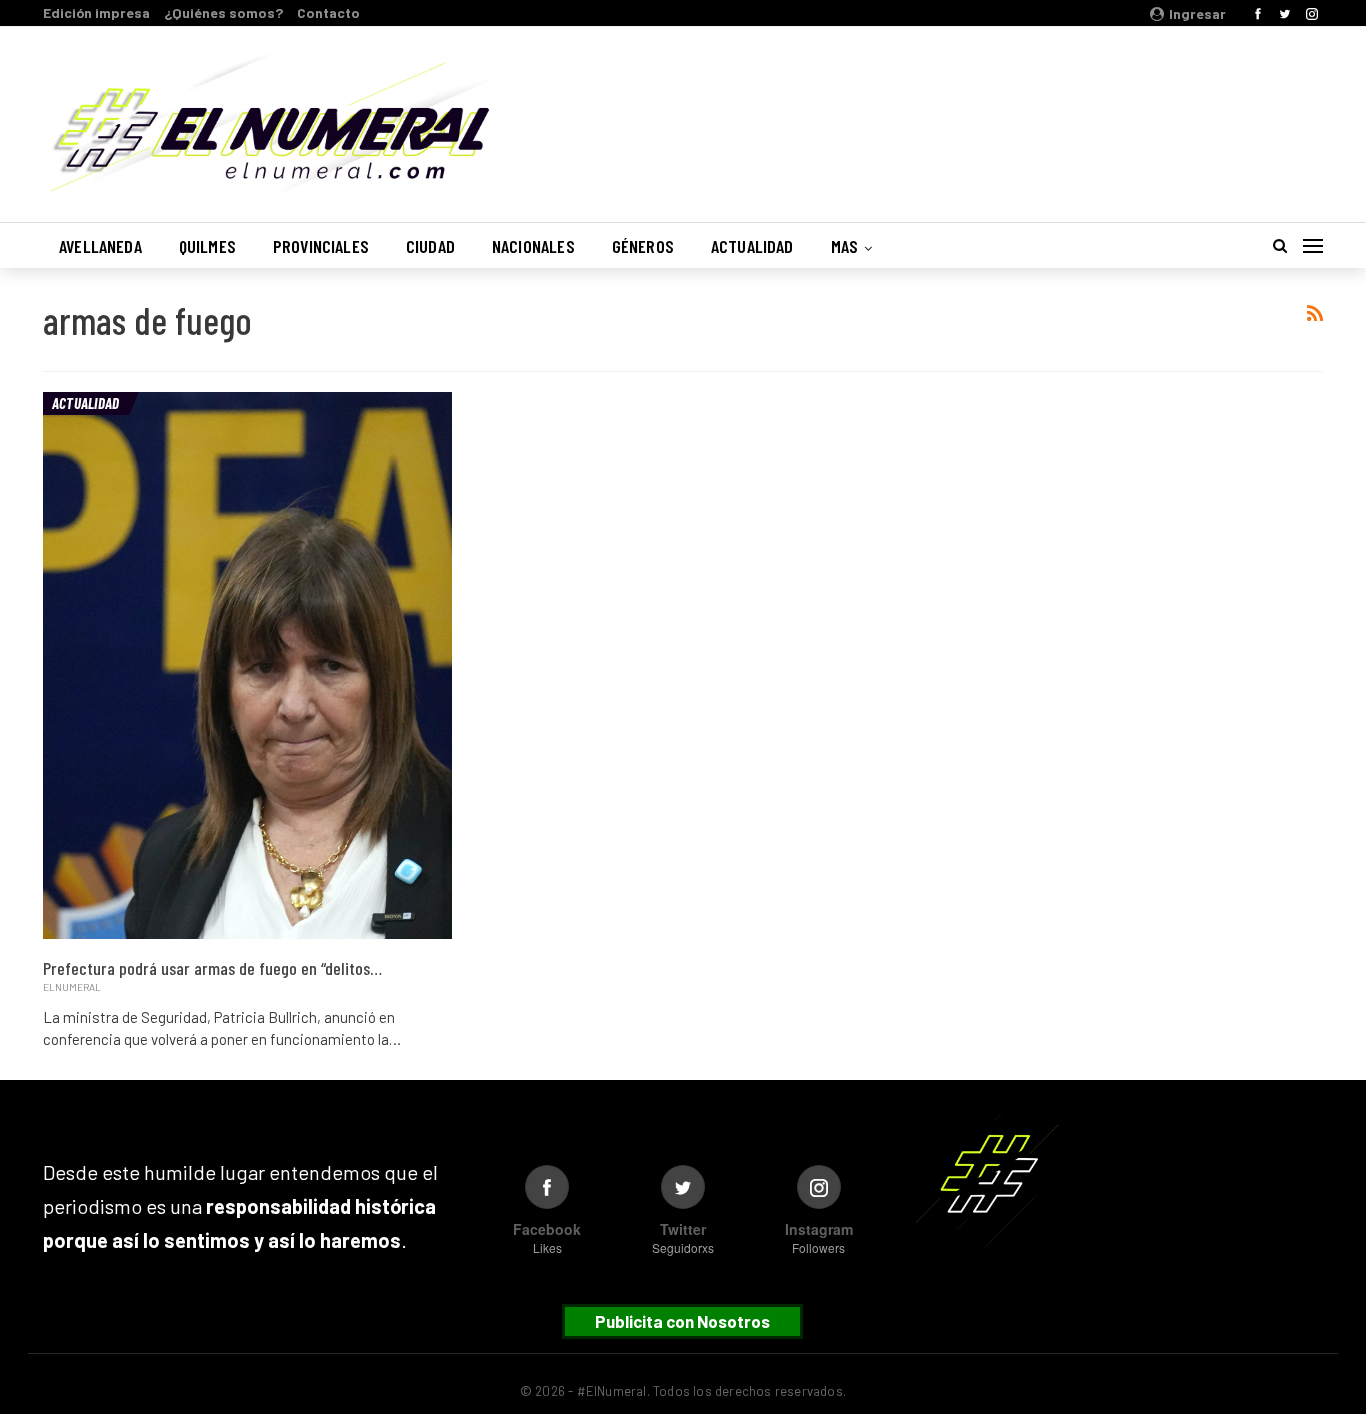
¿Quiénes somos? (223, 12)
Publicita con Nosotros (682, 1321)
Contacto (328, 12)
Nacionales (533, 246)
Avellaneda (100, 246)
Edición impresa (96, 12)
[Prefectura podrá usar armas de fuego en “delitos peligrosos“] (247, 666)
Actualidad (752, 246)
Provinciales (321, 246)
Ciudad (430, 246)
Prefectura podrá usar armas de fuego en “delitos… (212, 968)
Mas (845, 246)
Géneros (643, 246)
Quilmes (207, 246)
